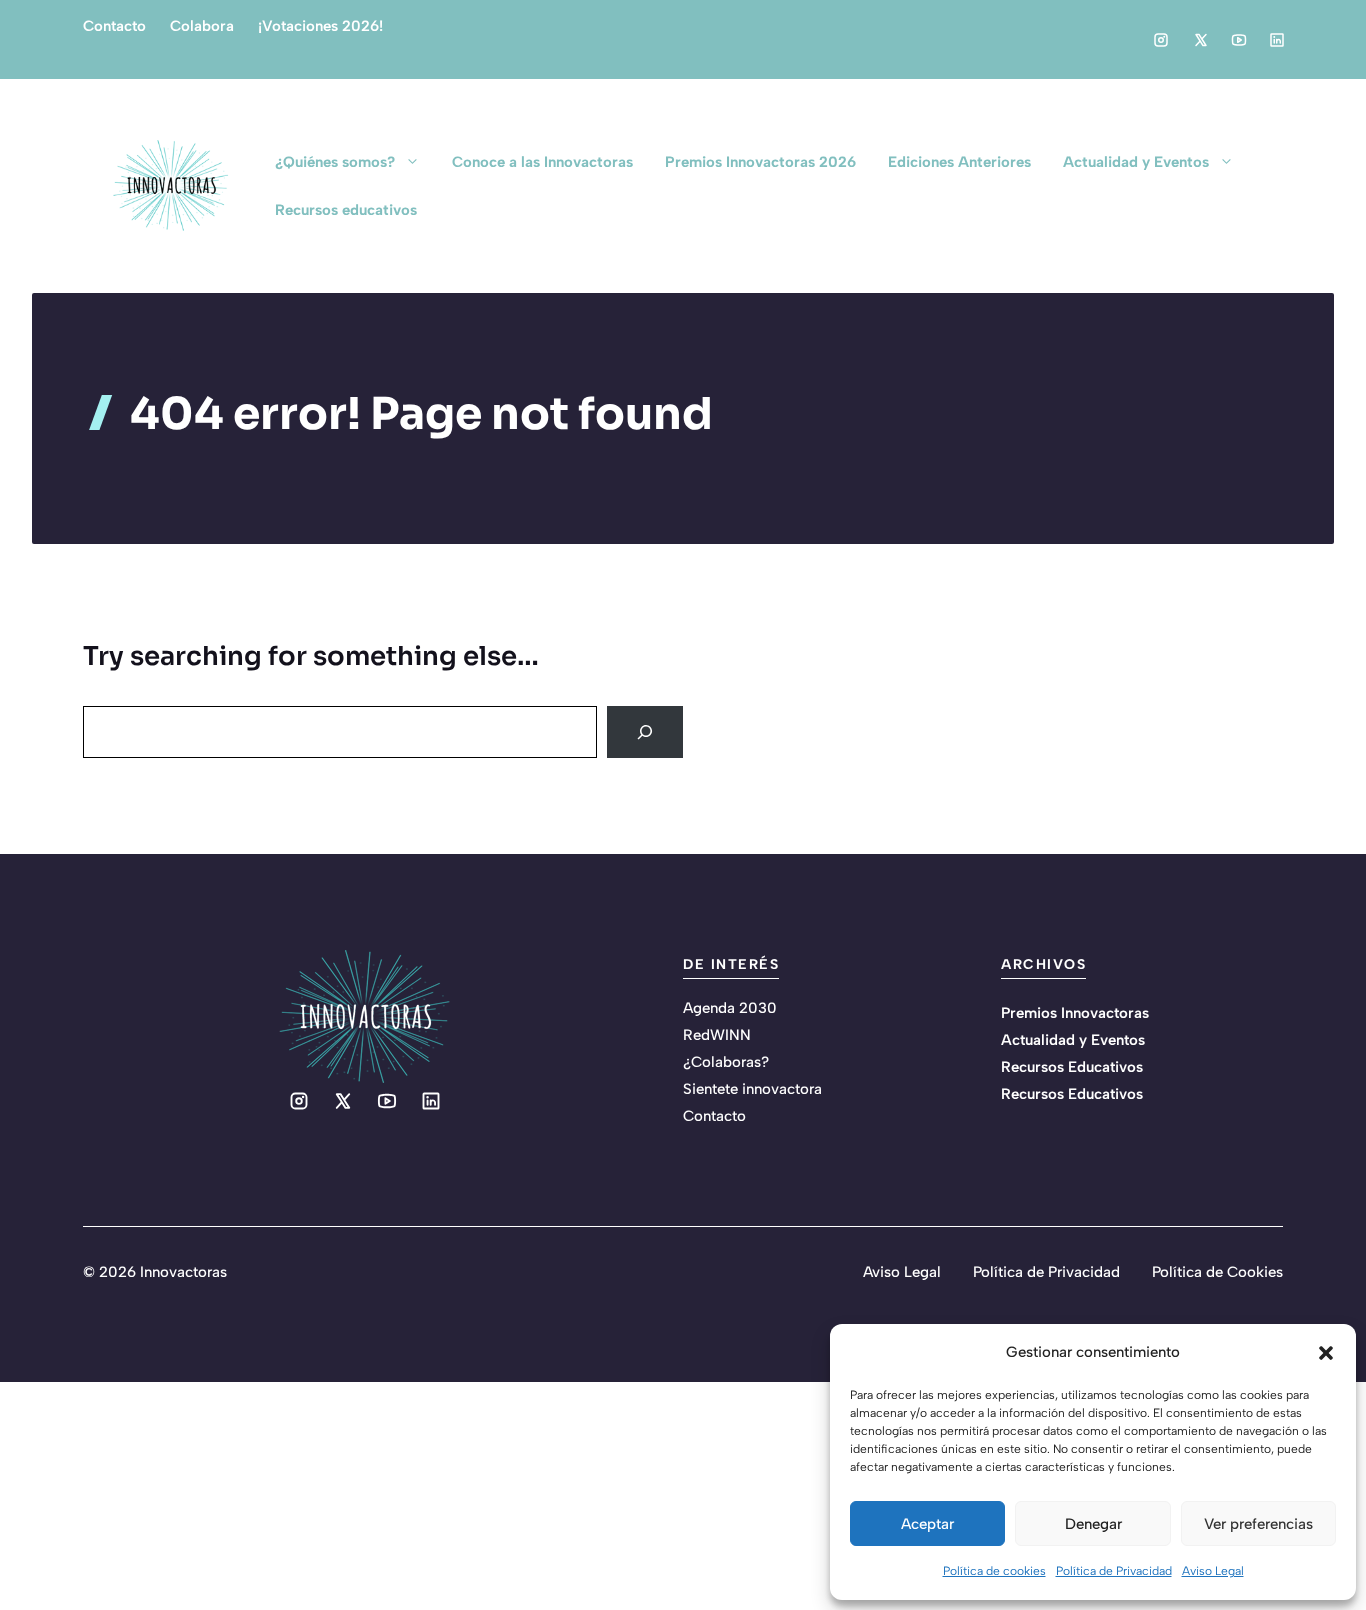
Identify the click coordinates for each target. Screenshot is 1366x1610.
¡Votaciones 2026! (320, 26)
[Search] (645, 732)
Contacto (114, 26)
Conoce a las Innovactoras (542, 162)
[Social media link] (1161, 40)
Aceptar (927, 1524)
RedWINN (717, 1035)
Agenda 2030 (730, 1008)
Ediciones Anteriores (959, 162)
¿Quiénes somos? (335, 162)
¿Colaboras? (726, 1062)
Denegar (1093, 1524)
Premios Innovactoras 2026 (760, 162)
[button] (1326, 1353)
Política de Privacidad (1114, 1571)
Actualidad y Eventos (1136, 162)
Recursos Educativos (1072, 1067)
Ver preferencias (1258, 1524)
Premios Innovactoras (1075, 1013)
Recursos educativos (346, 210)
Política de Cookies (1217, 1272)
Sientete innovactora (752, 1089)
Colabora (202, 26)
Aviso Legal (1213, 1571)
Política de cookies (994, 1571)
